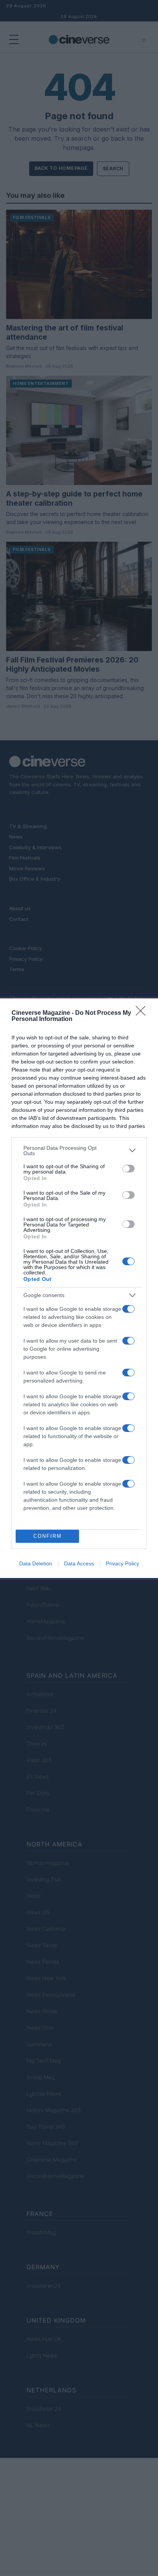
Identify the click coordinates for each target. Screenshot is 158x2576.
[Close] (143, 1013)
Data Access (79, 1563)
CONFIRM (48, 1536)
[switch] (128, 1169)
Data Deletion (36, 1563)
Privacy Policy (123, 1563)
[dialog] (79, 1288)
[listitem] (79, 1151)
